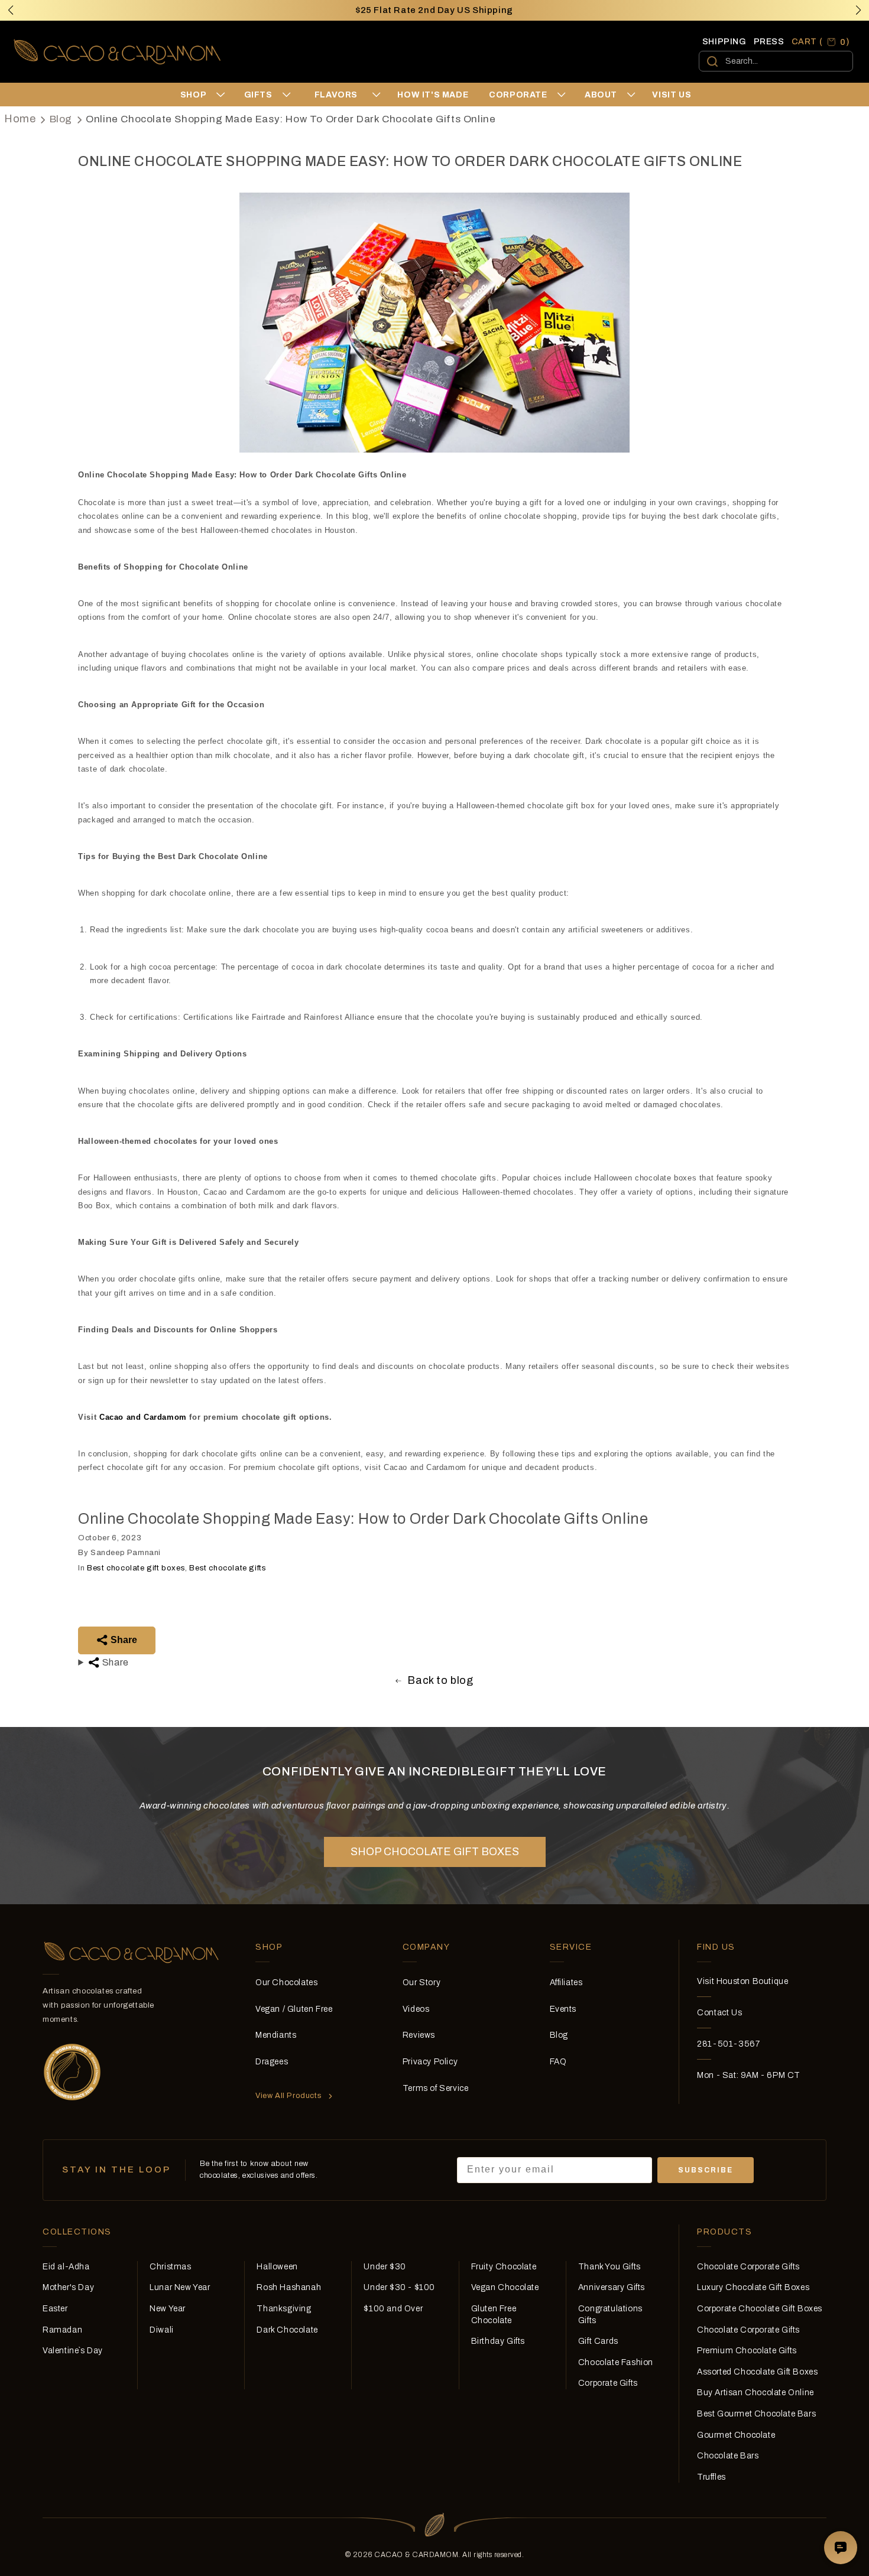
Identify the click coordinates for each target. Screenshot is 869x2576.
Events (563, 2009)
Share (123, 1640)
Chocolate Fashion (616, 2362)
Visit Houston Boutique (742, 1981)
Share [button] (114, 1662)
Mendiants (276, 2035)
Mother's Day (68, 2287)
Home (20, 119)
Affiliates (566, 1983)
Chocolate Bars (728, 2456)
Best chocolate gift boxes (136, 1568)
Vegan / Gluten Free (294, 2009)
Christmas (170, 2267)
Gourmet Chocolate (736, 2435)
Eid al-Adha (66, 2267)
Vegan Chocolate (505, 2287)
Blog (61, 119)
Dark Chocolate (287, 2330)
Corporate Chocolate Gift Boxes (760, 2309)
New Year (168, 2309)
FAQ (558, 2062)
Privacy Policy (430, 2062)
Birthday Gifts (498, 2341)
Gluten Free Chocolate (494, 2315)
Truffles (711, 2477)
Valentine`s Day (73, 2351)
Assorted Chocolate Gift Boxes (757, 2372)
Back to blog (440, 1680)
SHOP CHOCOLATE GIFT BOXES (435, 1852)
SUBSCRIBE (706, 2170)
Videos (416, 2009)
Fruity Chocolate (504, 2267)
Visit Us (672, 95)
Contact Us (719, 2013)
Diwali (162, 2330)
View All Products (288, 2096)
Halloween (277, 2267)
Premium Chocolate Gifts (747, 2351)
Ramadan (62, 2330)
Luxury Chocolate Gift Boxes (753, 2287)
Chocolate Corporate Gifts (748, 2267)
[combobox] (776, 61)
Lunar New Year (180, 2287)
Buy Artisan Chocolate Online (755, 2393)
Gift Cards (598, 2341)
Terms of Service (436, 2088)
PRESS (769, 42)
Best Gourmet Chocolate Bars (756, 2414)
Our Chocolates (286, 1983)
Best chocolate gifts (228, 1568)
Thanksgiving (284, 2309)
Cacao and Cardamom (143, 1417)
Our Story (421, 1983)
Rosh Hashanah (289, 2287)
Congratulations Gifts (610, 2315)
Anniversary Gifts (612, 2287)
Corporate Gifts (608, 2383)
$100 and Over (393, 2309)
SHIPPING (724, 42)
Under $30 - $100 (399, 2287)
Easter (55, 2309)
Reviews (419, 2035)
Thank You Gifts (609, 2267)
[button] (858, 10)
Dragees (272, 2062)
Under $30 (385, 2267)
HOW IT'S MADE (433, 95)
